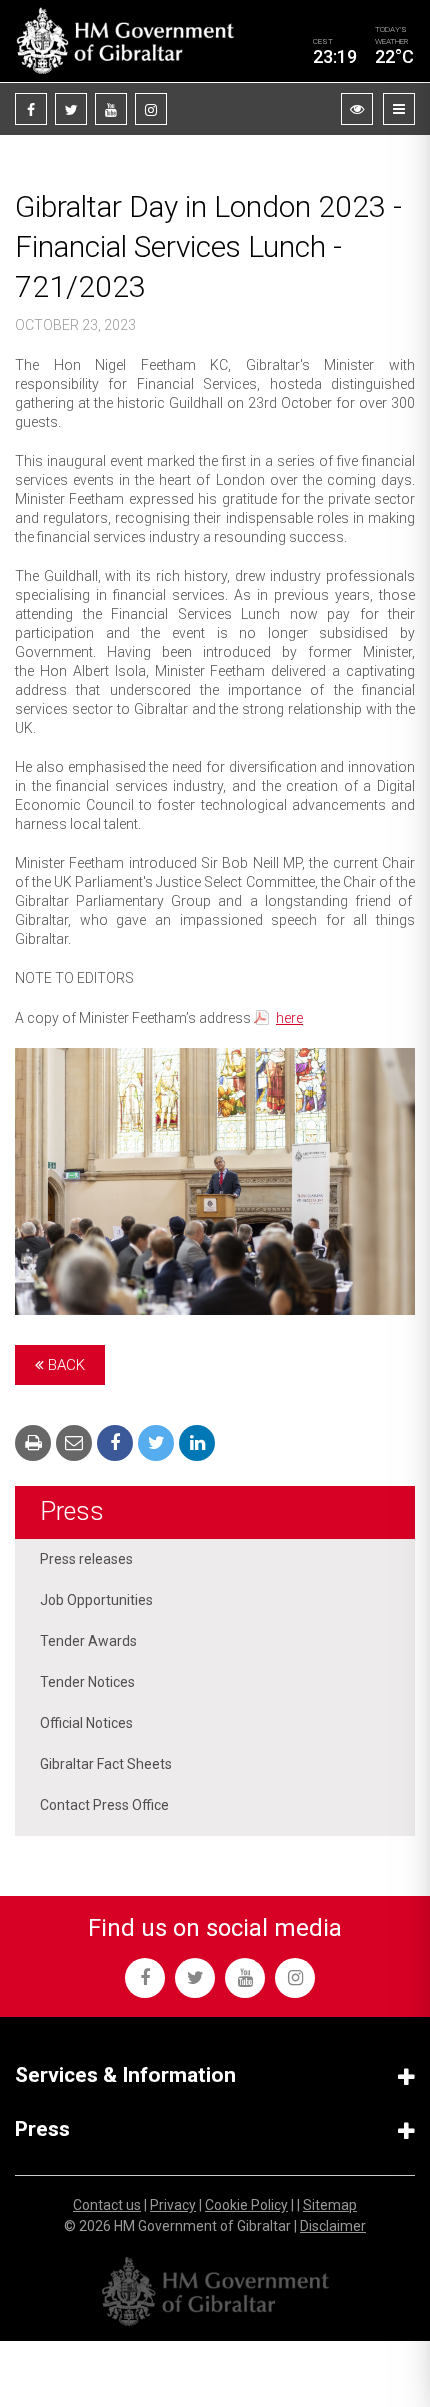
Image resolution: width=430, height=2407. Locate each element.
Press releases (86, 1559)
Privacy (173, 2205)
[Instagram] (151, 109)
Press (72, 1511)
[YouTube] (111, 109)
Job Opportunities (96, 1600)
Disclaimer (333, 2226)
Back (64, 1365)
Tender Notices (87, 1682)
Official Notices (86, 1723)
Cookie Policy (246, 2205)
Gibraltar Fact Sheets (106, 1764)
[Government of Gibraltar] (125, 41)
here (289, 1018)
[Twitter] (71, 109)
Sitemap (330, 2205)
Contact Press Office (104, 1805)
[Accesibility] (357, 109)
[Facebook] (31, 109)
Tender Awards (88, 1641)
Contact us (107, 2205)
